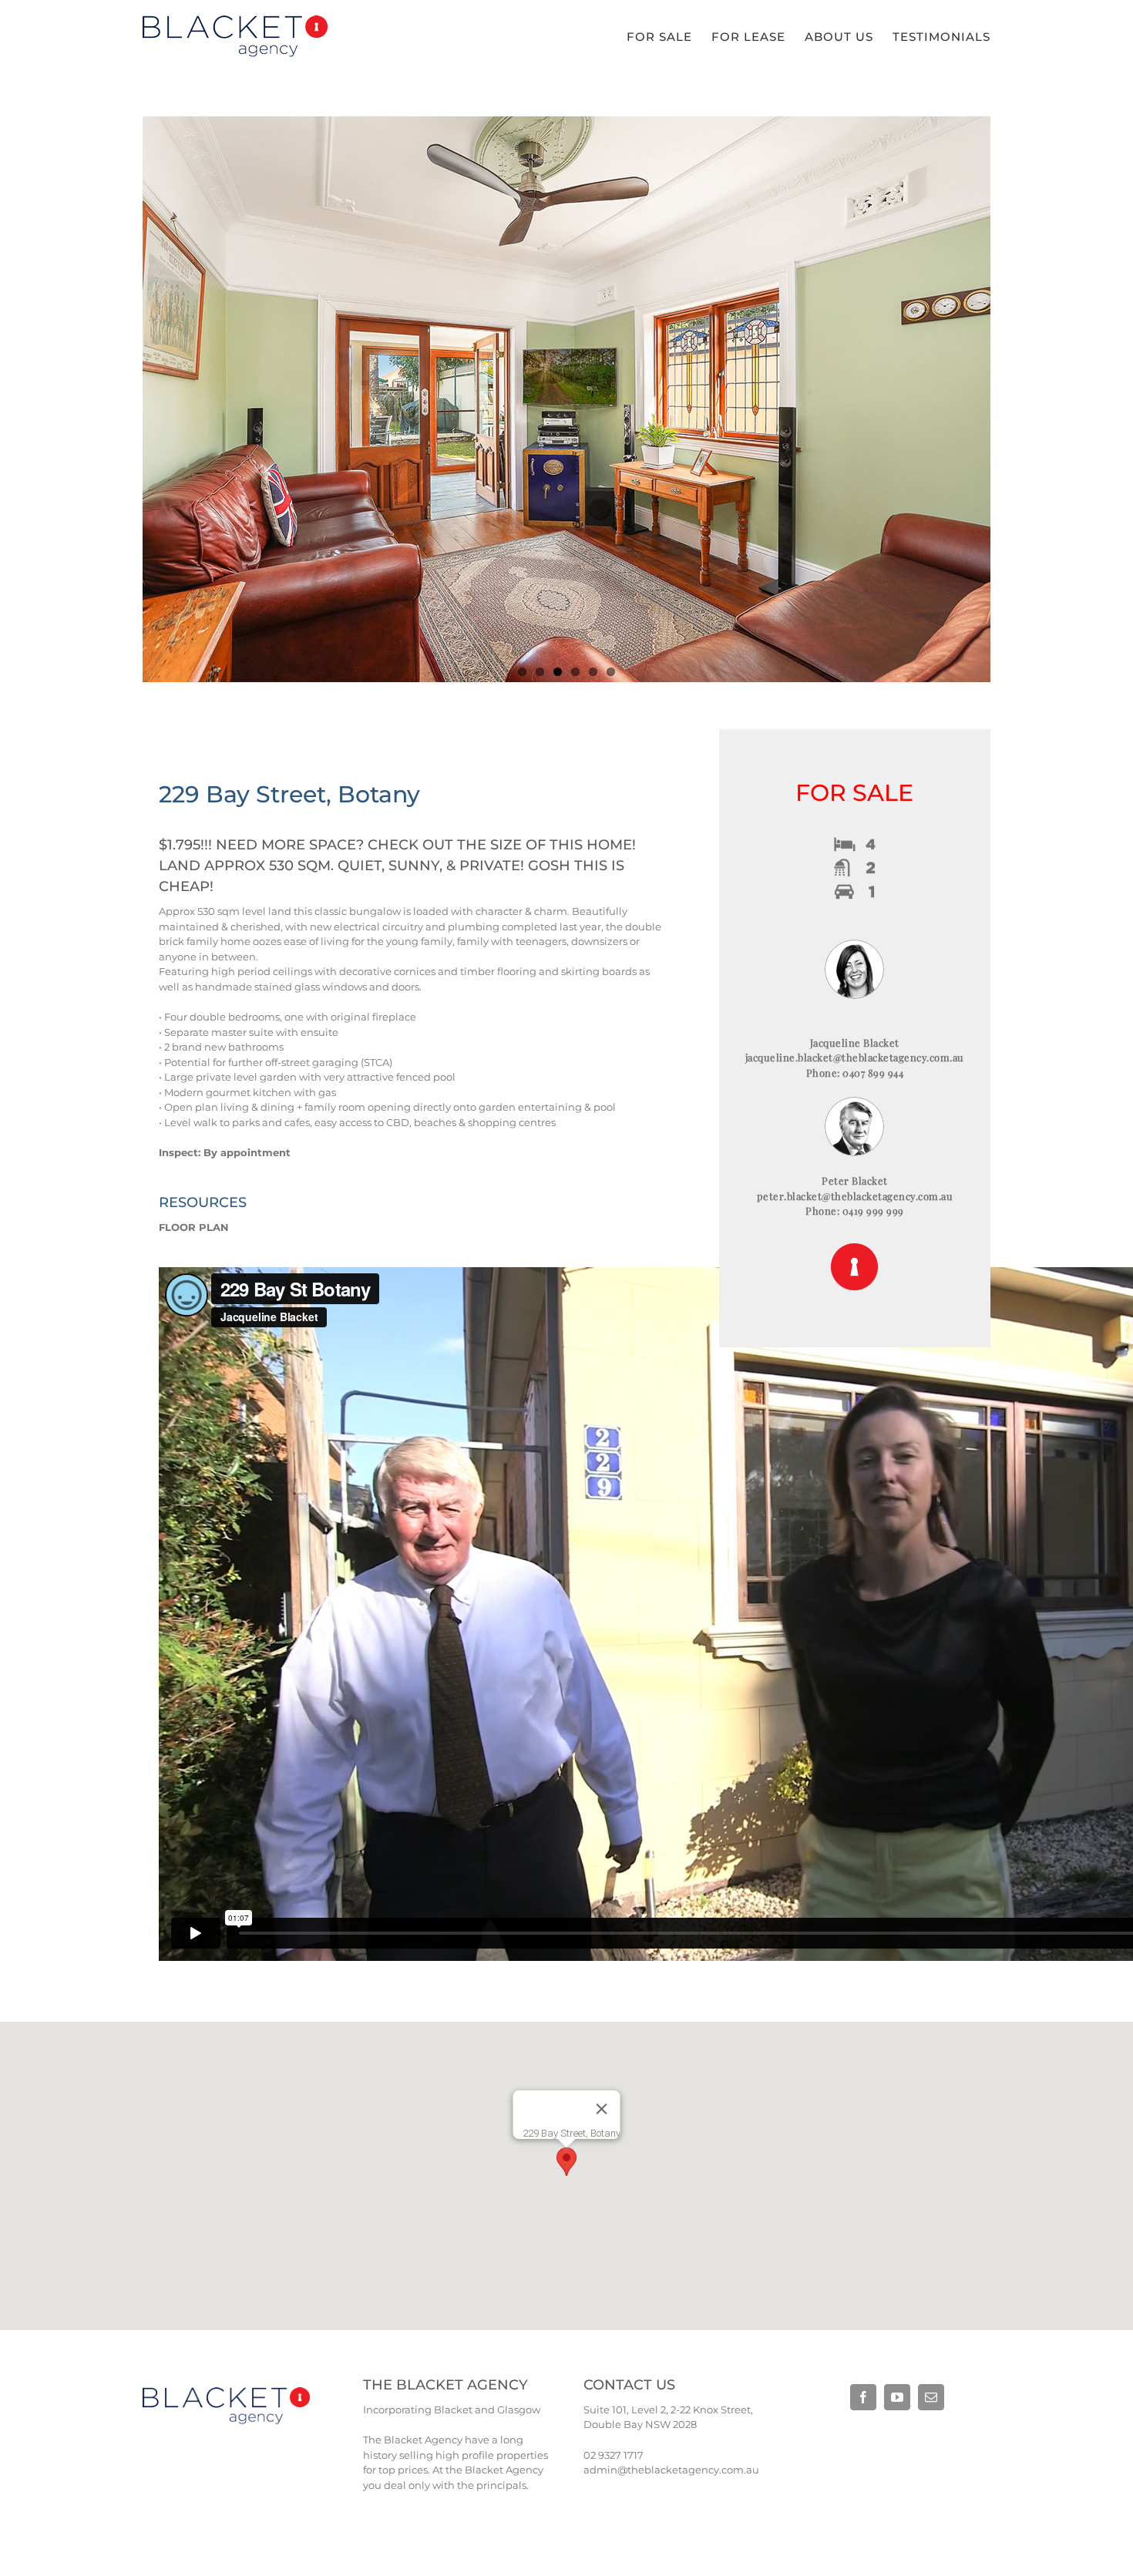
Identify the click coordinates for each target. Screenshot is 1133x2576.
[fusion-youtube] (897, 2397)
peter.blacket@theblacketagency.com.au (855, 1196)
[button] (566, 2162)
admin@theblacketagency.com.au (671, 2470)
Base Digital (871, 2436)
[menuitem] (669, 37)
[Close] (602, 2109)
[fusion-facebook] (863, 2397)
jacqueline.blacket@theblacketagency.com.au (855, 1057)
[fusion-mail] (931, 2397)
